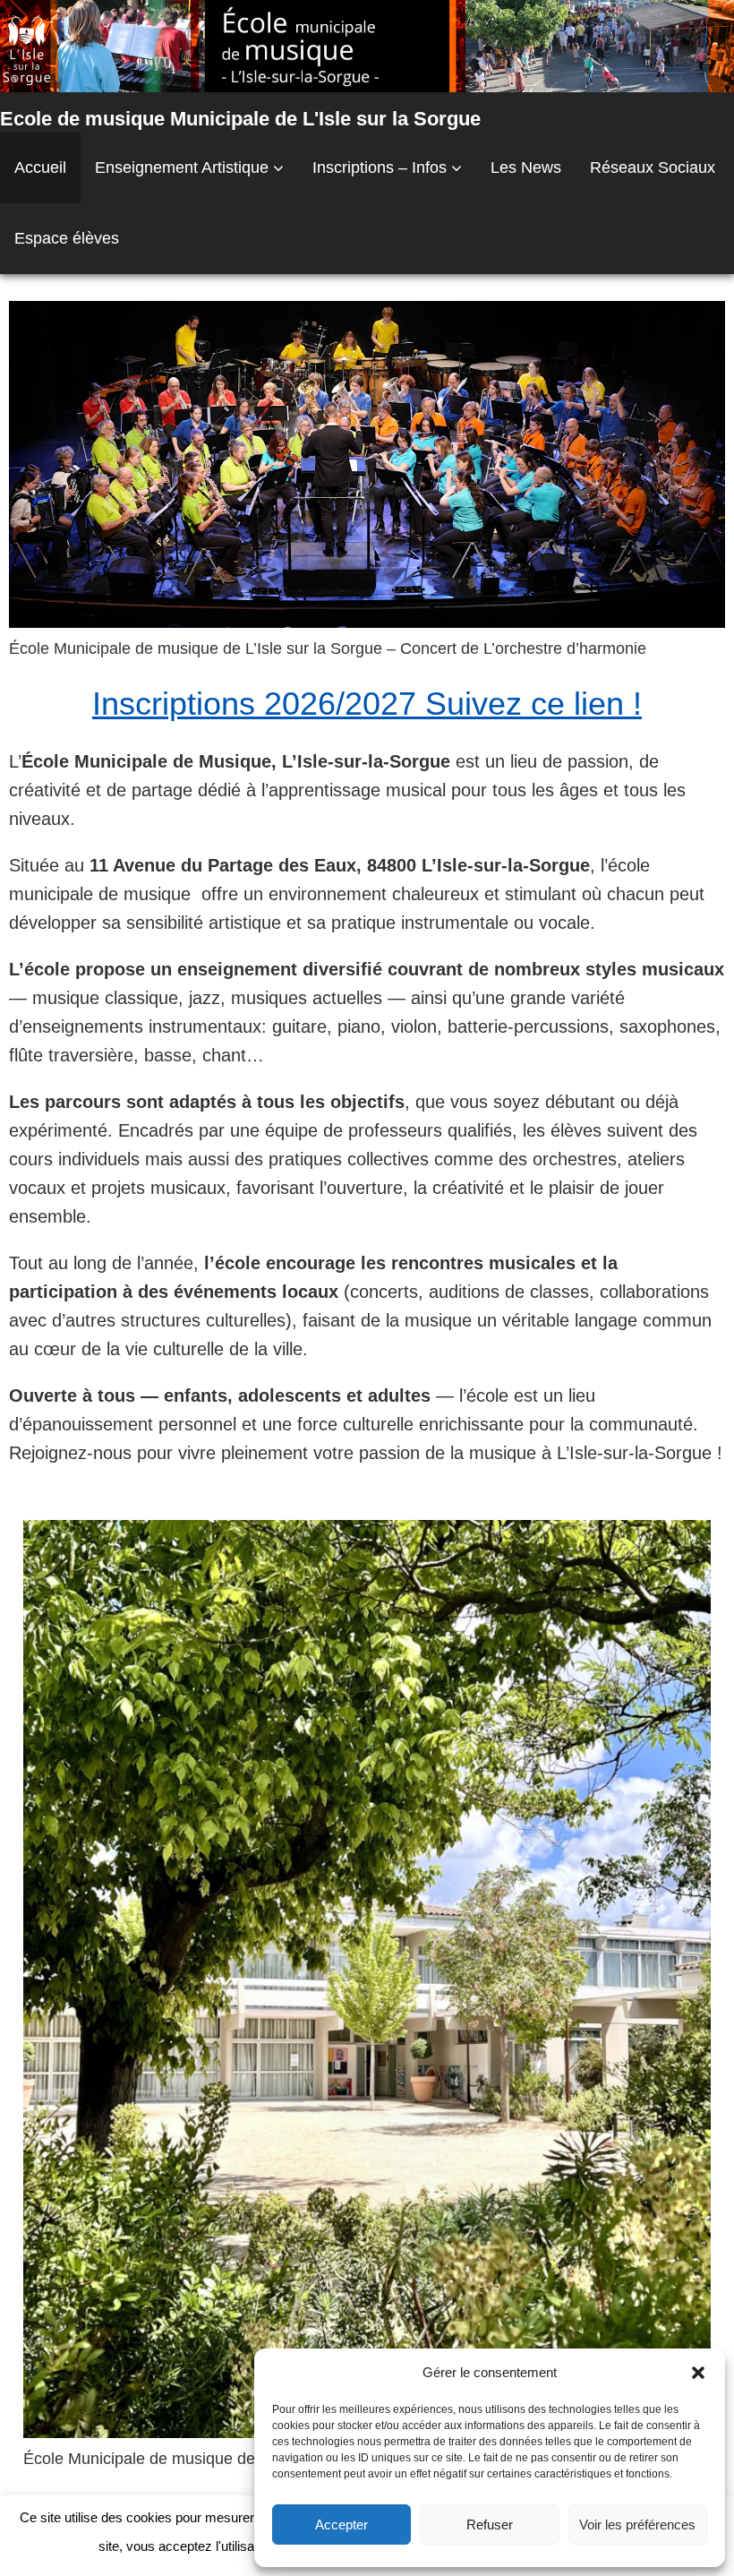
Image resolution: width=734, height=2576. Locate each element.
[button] (698, 2373)
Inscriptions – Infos (380, 167)
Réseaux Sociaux (653, 167)
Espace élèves (67, 238)
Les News (526, 167)
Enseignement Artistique (182, 167)
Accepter (341, 2524)
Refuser (490, 2524)
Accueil (40, 167)
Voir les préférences (637, 2524)
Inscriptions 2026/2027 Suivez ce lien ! (367, 704)
